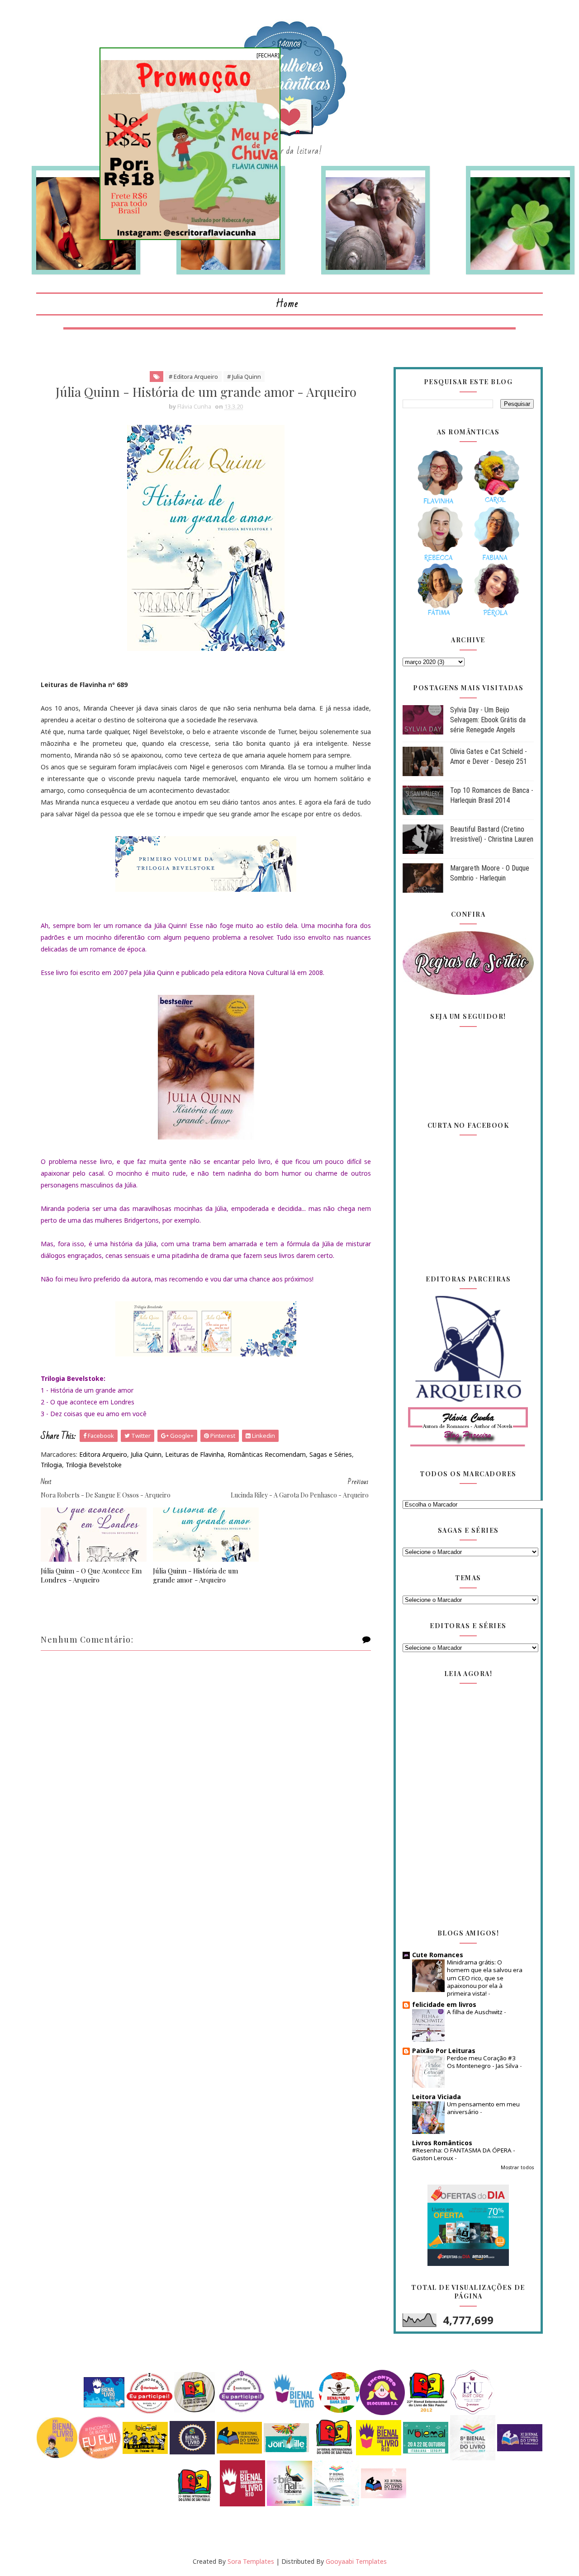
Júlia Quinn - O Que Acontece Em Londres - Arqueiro (91, 1575)
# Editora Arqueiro (193, 377)
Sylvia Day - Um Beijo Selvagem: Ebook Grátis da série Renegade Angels (488, 720)
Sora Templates (251, 2561)
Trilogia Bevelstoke (94, 1465)
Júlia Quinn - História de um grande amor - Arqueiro (195, 1575)
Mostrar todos (517, 2167)
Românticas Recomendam (267, 1454)
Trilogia (51, 1465)
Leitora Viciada (437, 2097)
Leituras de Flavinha (195, 1454)
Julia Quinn (146, 1454)
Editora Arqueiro (103, 1454)
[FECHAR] (268, 55)
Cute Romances (438, 1955)
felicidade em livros (444, 2004)
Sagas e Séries (331, 1454)
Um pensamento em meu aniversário (483, 2108)
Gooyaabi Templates (356, 2561)
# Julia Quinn (244, 377)
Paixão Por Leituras (444, 2051)
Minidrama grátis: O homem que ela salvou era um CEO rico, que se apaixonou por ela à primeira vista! (485, 1978)
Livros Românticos (442, 2143)
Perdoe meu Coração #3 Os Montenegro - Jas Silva (483, 2062)
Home (287, 304)
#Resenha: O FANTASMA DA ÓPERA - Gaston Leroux (464, 2154)
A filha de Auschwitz (475, 2012)
